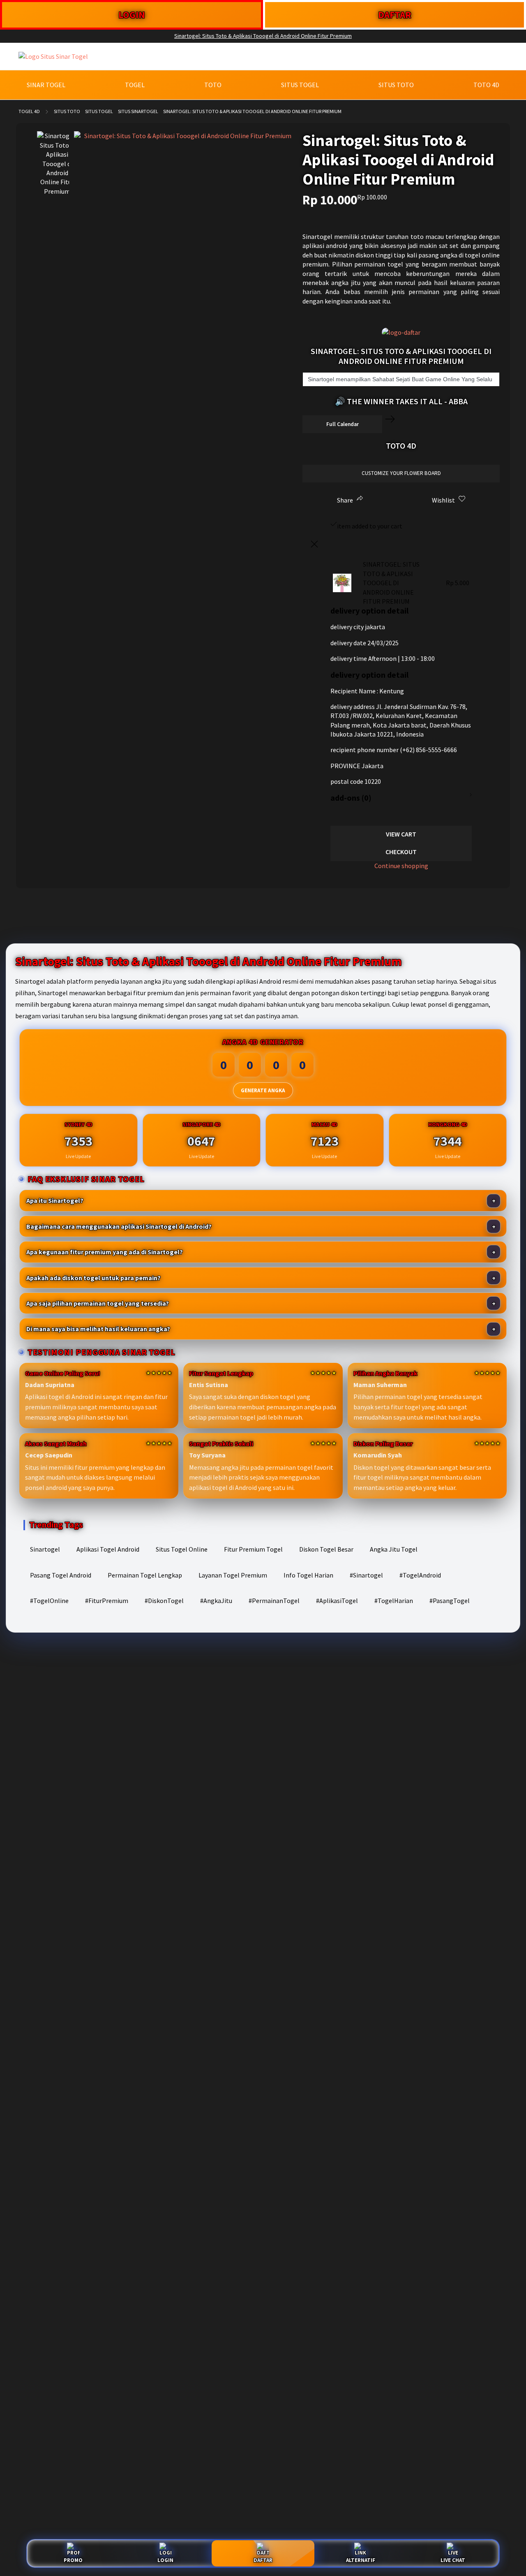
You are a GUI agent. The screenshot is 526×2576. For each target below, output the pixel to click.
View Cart (401, 834)
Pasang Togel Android (61, 1575)
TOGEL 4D (29, 111)
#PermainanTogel (274, 1601)
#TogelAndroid (420, 1575)
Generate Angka (263, 1090)
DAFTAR (395, 15)
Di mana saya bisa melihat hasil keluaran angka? (98, 1329)
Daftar (263, 2560)
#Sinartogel (366, 1575)
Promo (73, 2560)
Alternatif (361, 2560)
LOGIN (132, 15)
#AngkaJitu (216, 1601)
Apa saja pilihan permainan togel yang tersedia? (98, 1303)
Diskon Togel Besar (326, 1549)
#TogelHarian (394, 1601)
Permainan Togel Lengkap (145, 1575)
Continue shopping (401, 866)
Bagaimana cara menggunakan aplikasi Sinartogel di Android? (119, 1226)
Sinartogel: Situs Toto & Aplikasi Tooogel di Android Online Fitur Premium (263, 36)
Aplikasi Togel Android (108, 1549)
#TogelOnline (49, 1601)
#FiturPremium (107, 1601)
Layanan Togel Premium (233, 1575)
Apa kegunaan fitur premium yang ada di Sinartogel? (105, 1252)
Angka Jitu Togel (394, 1549)
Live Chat (453, 2560)
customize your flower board (401, 473)
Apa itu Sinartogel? (55, 1200)
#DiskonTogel (164, 1601)
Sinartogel (45, 1549)
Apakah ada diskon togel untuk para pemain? (93, 1278)
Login (165, 2560)
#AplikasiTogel (337, 1601)
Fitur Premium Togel (253, 1549)
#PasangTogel (450, 1601)
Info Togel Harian (308, 1575)
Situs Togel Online (182, 1549)
